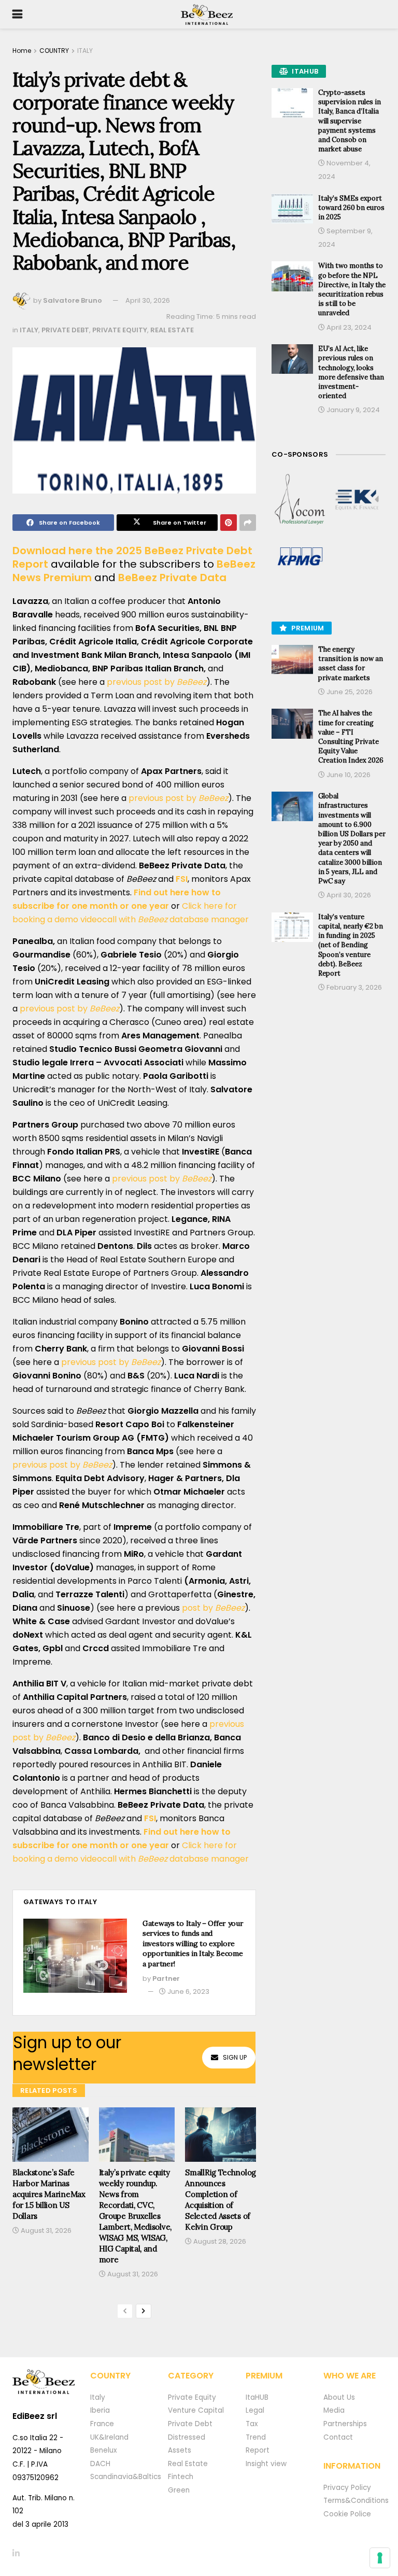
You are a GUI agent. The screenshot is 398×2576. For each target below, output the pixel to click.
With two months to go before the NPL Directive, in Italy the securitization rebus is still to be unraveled (352, 289)
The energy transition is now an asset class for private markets (351, 664)
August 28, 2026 (219, 2241)
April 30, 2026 (148, 300)
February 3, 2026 (353, 987)
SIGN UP (235, 2057)
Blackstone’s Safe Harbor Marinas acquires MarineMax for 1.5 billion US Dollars (49, 2194)
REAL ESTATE (172, 330)
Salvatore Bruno (73, 300)
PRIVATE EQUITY (120, 330)
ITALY (85, 51)
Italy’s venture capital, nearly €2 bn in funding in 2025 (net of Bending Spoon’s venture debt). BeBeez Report (351, 945)
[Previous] (125, 2311)
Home (22, 51)
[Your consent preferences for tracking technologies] (380, 2558)
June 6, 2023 (188, 1991)
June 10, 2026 (348, 775)
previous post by (157, 682)
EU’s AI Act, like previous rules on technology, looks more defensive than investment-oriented (351, 372)
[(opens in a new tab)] (300, 500)
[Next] (144, 2311)
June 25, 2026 (349, 692)
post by (213, 1608)
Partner (166, 1979)
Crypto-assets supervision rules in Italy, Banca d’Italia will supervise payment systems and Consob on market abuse (350, 121)
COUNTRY (54, 51)
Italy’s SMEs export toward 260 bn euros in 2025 (351, 208)
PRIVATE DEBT (65, 330)
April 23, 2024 (348, 327)
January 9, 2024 (352, 410)
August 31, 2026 (45, 2230)
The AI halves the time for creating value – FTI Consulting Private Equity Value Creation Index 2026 (351, 737)
